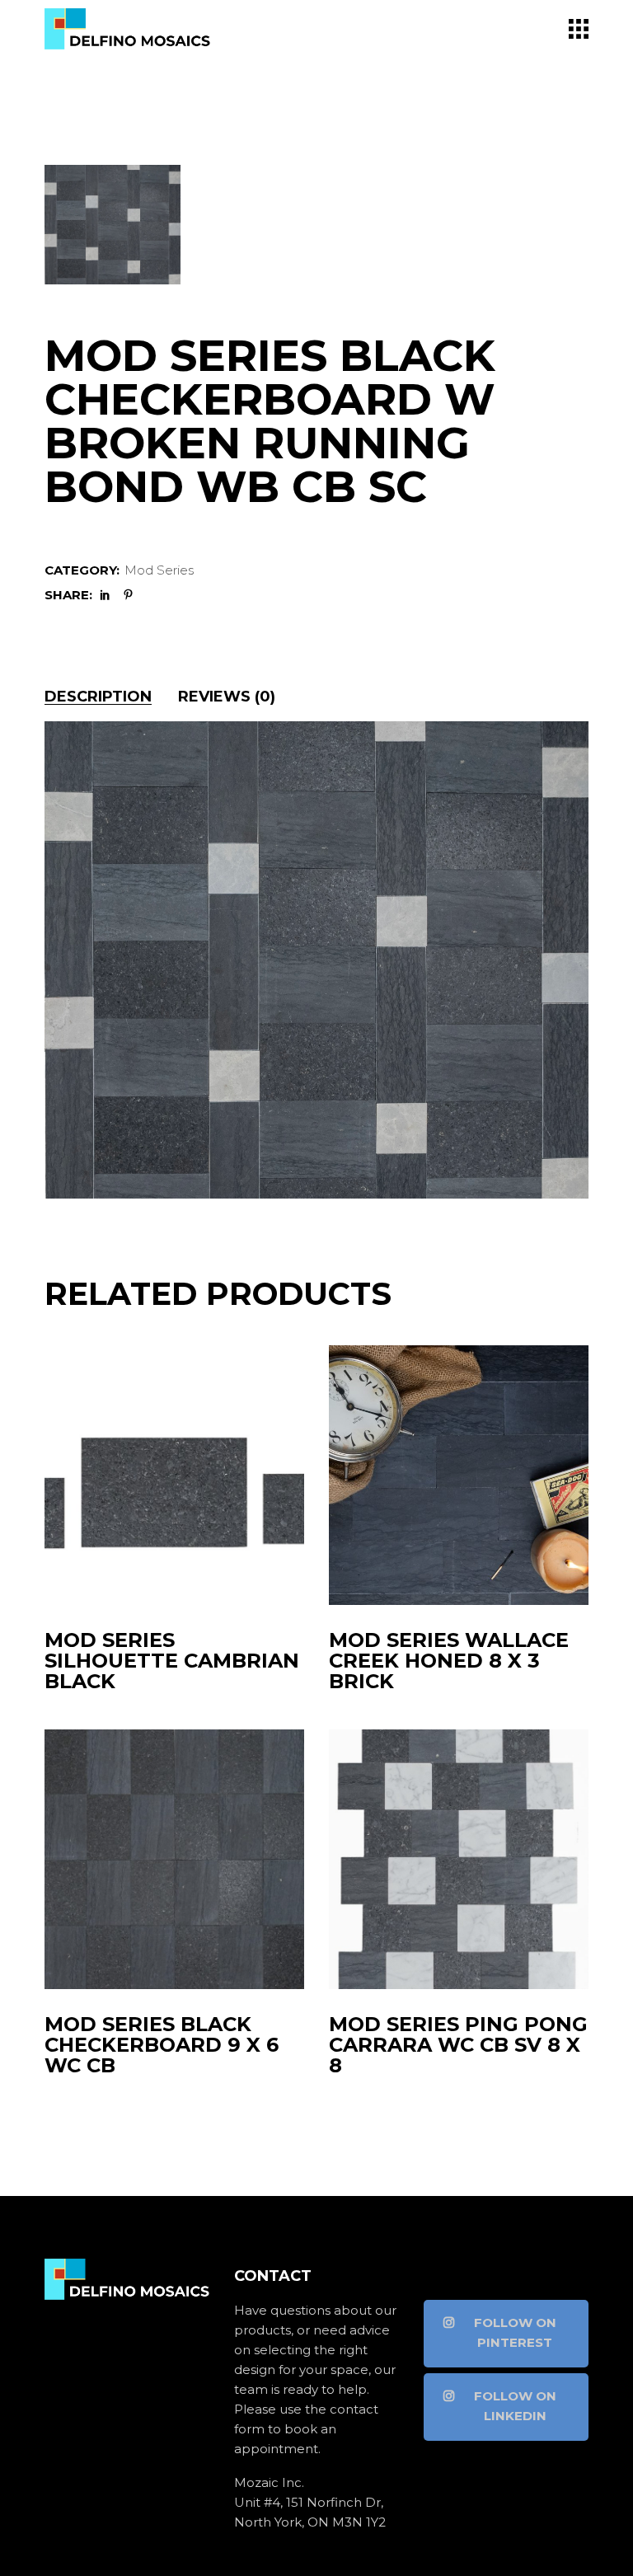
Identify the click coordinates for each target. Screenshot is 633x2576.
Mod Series (159, 570)
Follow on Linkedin (515, 2406)
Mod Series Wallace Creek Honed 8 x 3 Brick (449, 1661)
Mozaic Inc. (269, 2482)
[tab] (98, 697)
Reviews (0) (227, 697)
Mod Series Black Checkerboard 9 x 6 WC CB (162, 2045)
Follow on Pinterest (515, 2332)
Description (98, 697)
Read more (181, 1581)
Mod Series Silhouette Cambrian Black (172, 1661)
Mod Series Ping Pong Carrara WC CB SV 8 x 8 (458, 2045)
